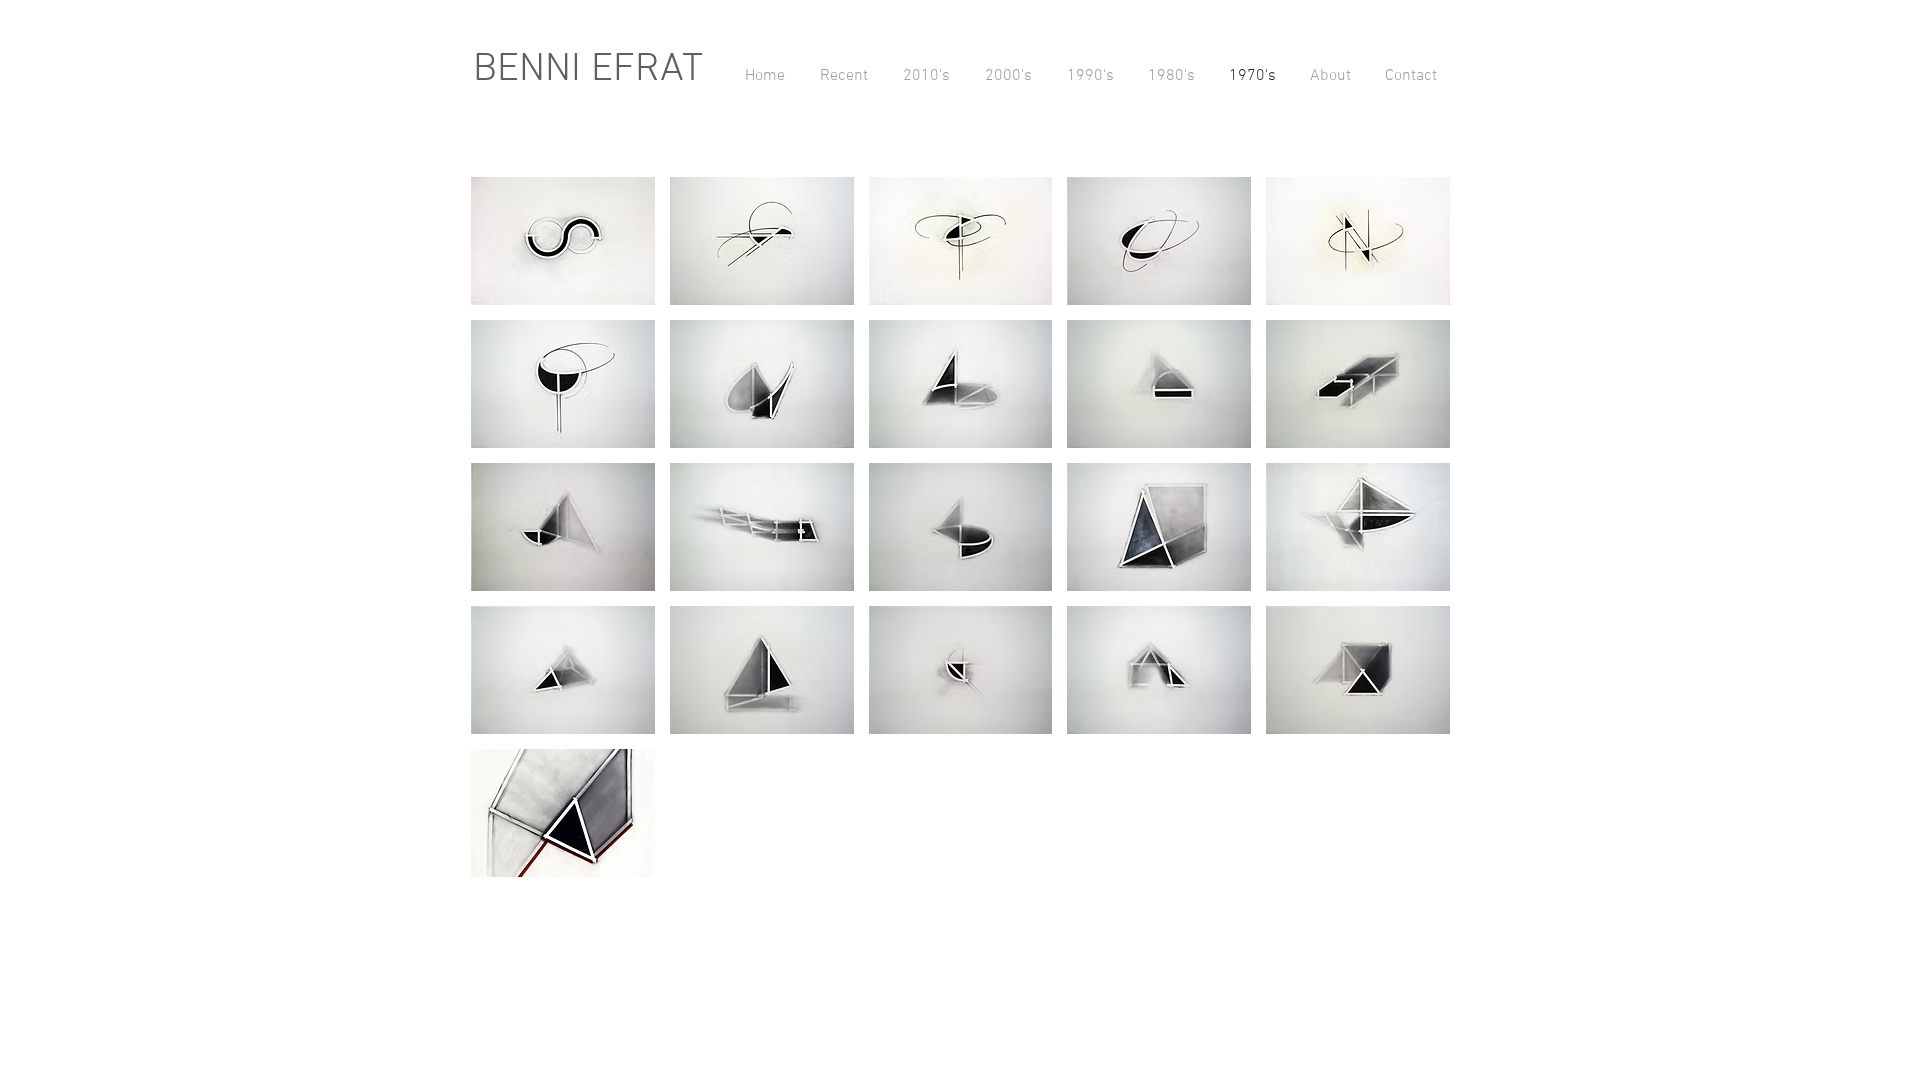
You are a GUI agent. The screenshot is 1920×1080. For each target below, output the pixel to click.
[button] (563, 241)
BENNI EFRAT (588, 70)
